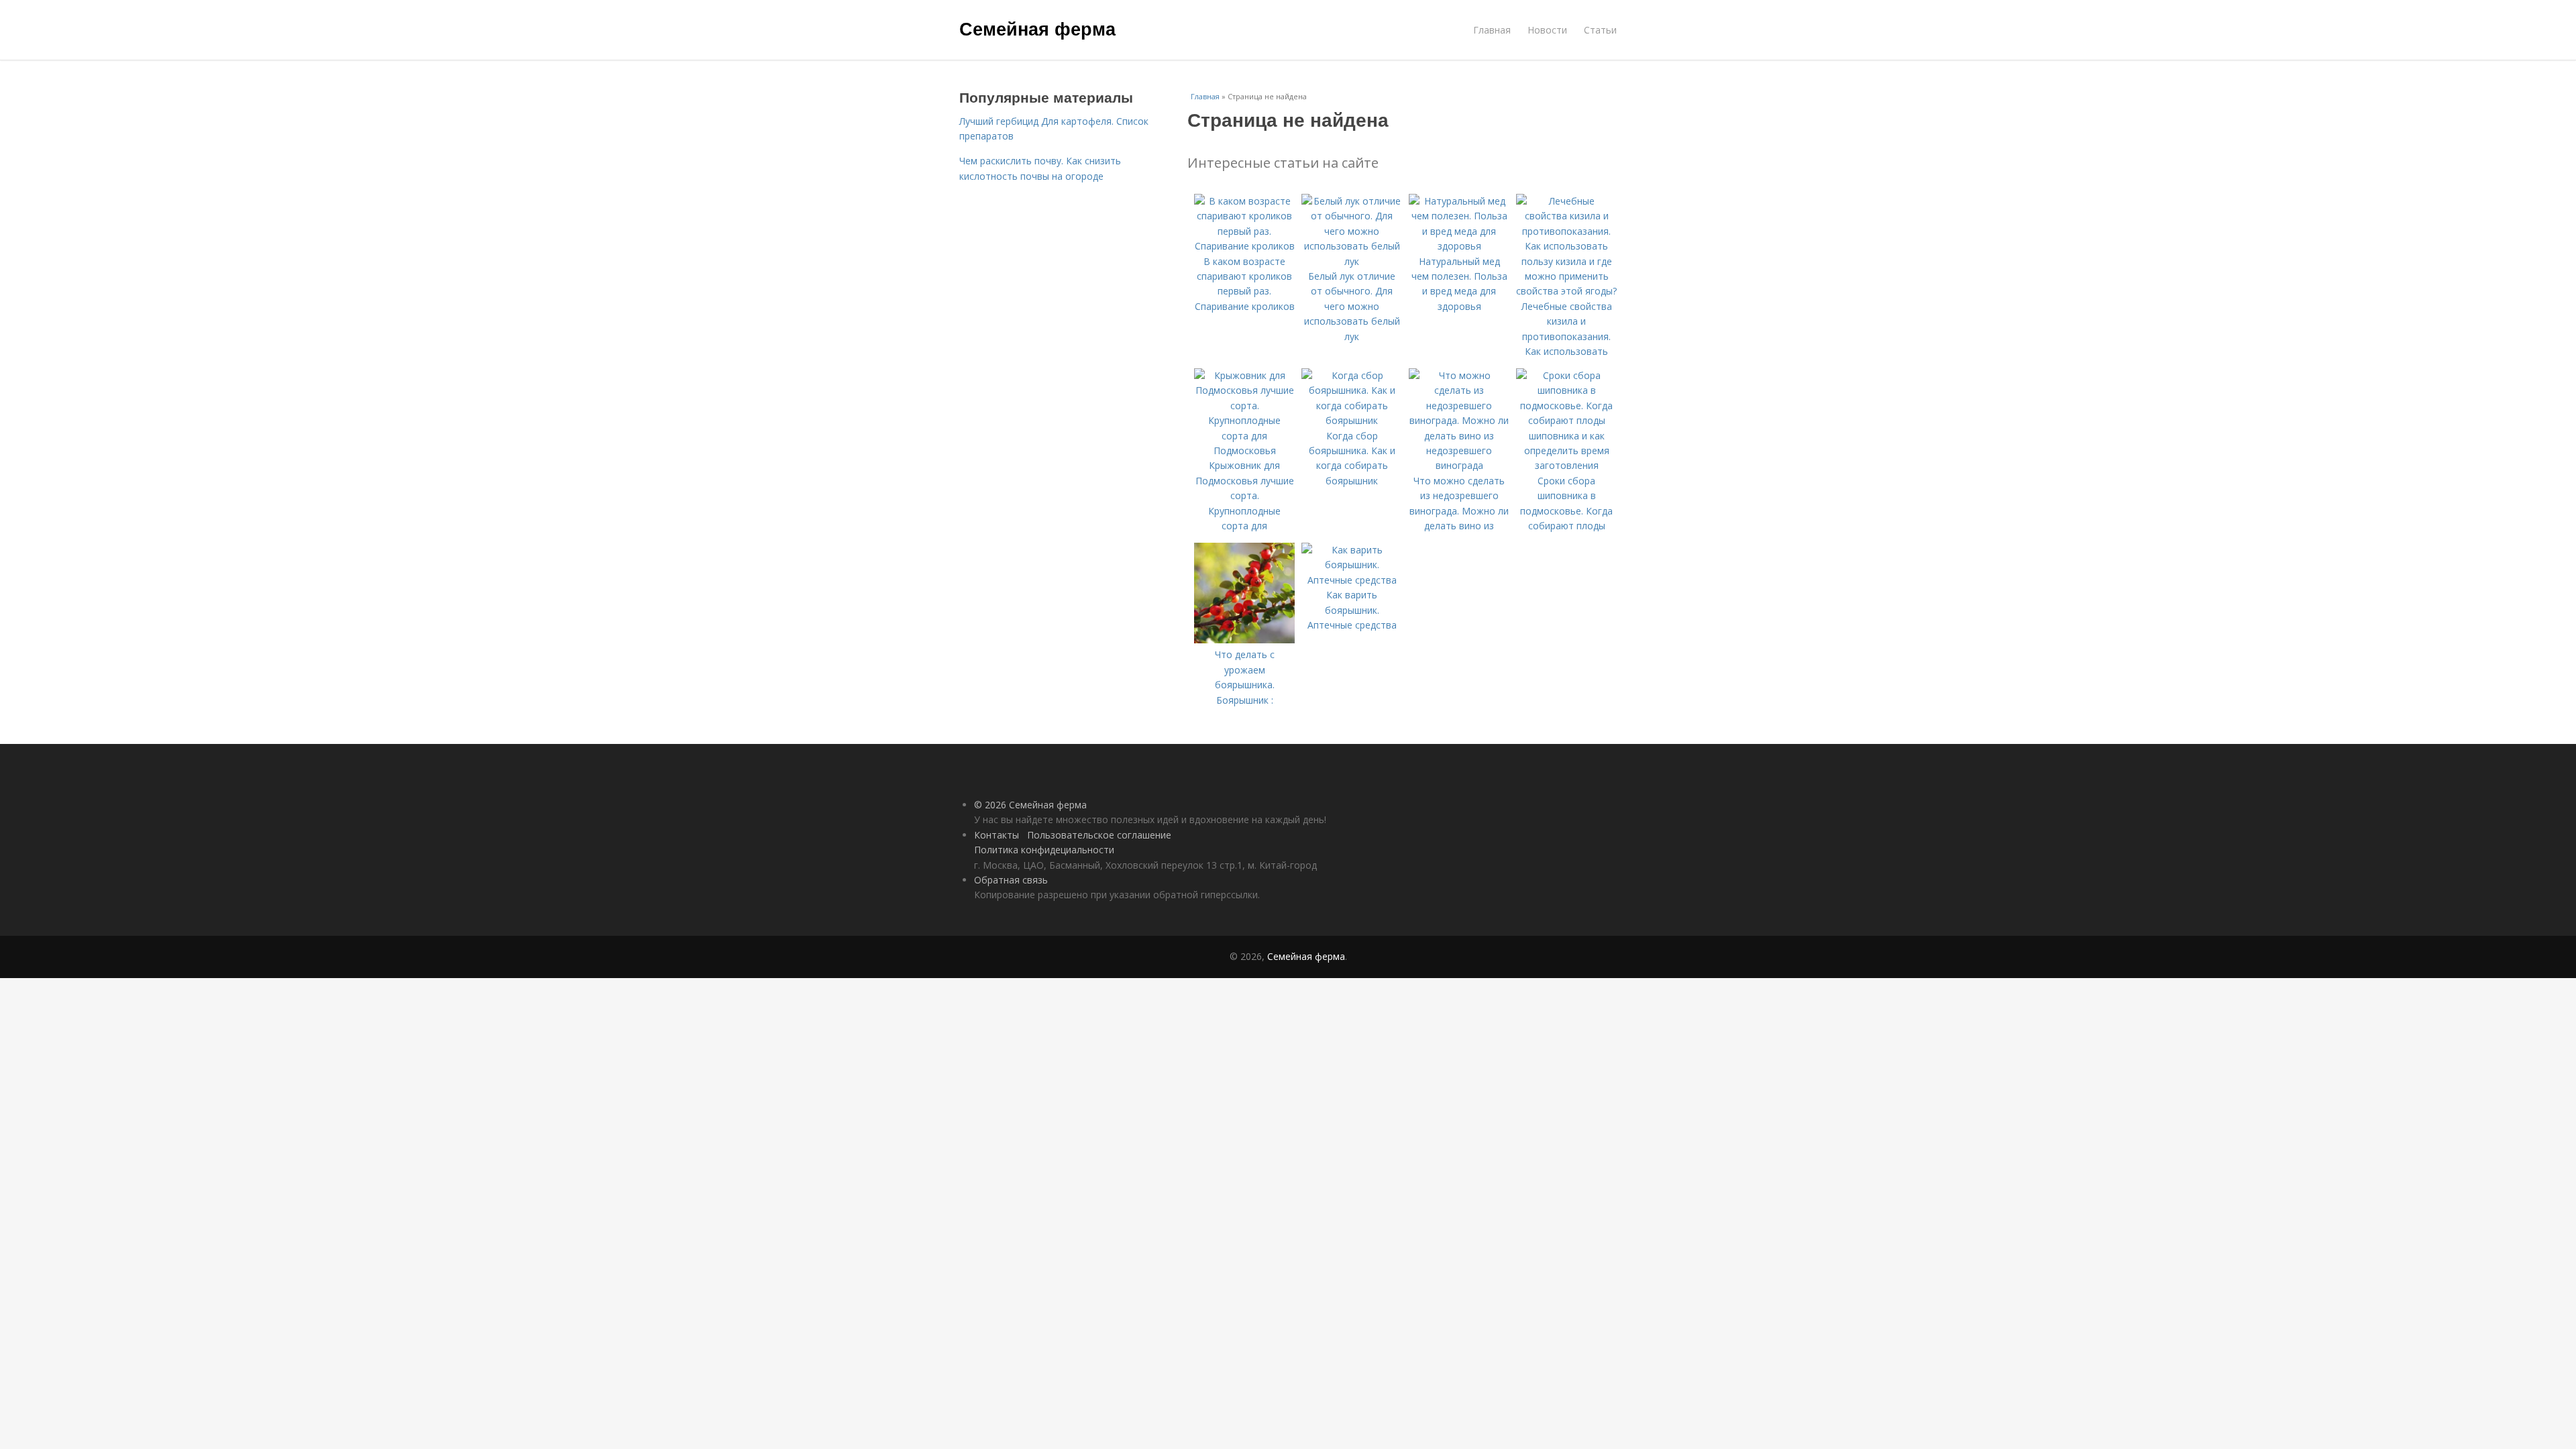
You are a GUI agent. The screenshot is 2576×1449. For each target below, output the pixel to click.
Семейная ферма (1037, 28)
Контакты (997, 835)
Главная (1492, 30)
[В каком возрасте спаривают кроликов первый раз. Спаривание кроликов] (1244, 246)
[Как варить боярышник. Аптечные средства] (1352, 580)
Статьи (1600, 30)
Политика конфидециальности (1044, 850)
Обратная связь (1011, 880)
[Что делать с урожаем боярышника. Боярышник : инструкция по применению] (1244, 640)
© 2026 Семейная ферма (1030, 805)
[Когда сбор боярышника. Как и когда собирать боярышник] (1352, 420)
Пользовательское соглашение (1099, 835)
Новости (1547, 30)
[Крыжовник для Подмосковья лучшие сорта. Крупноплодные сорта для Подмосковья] (1244, 450)
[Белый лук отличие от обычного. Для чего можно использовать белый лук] (1352, 261)
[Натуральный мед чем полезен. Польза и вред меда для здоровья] (1459, 246)
